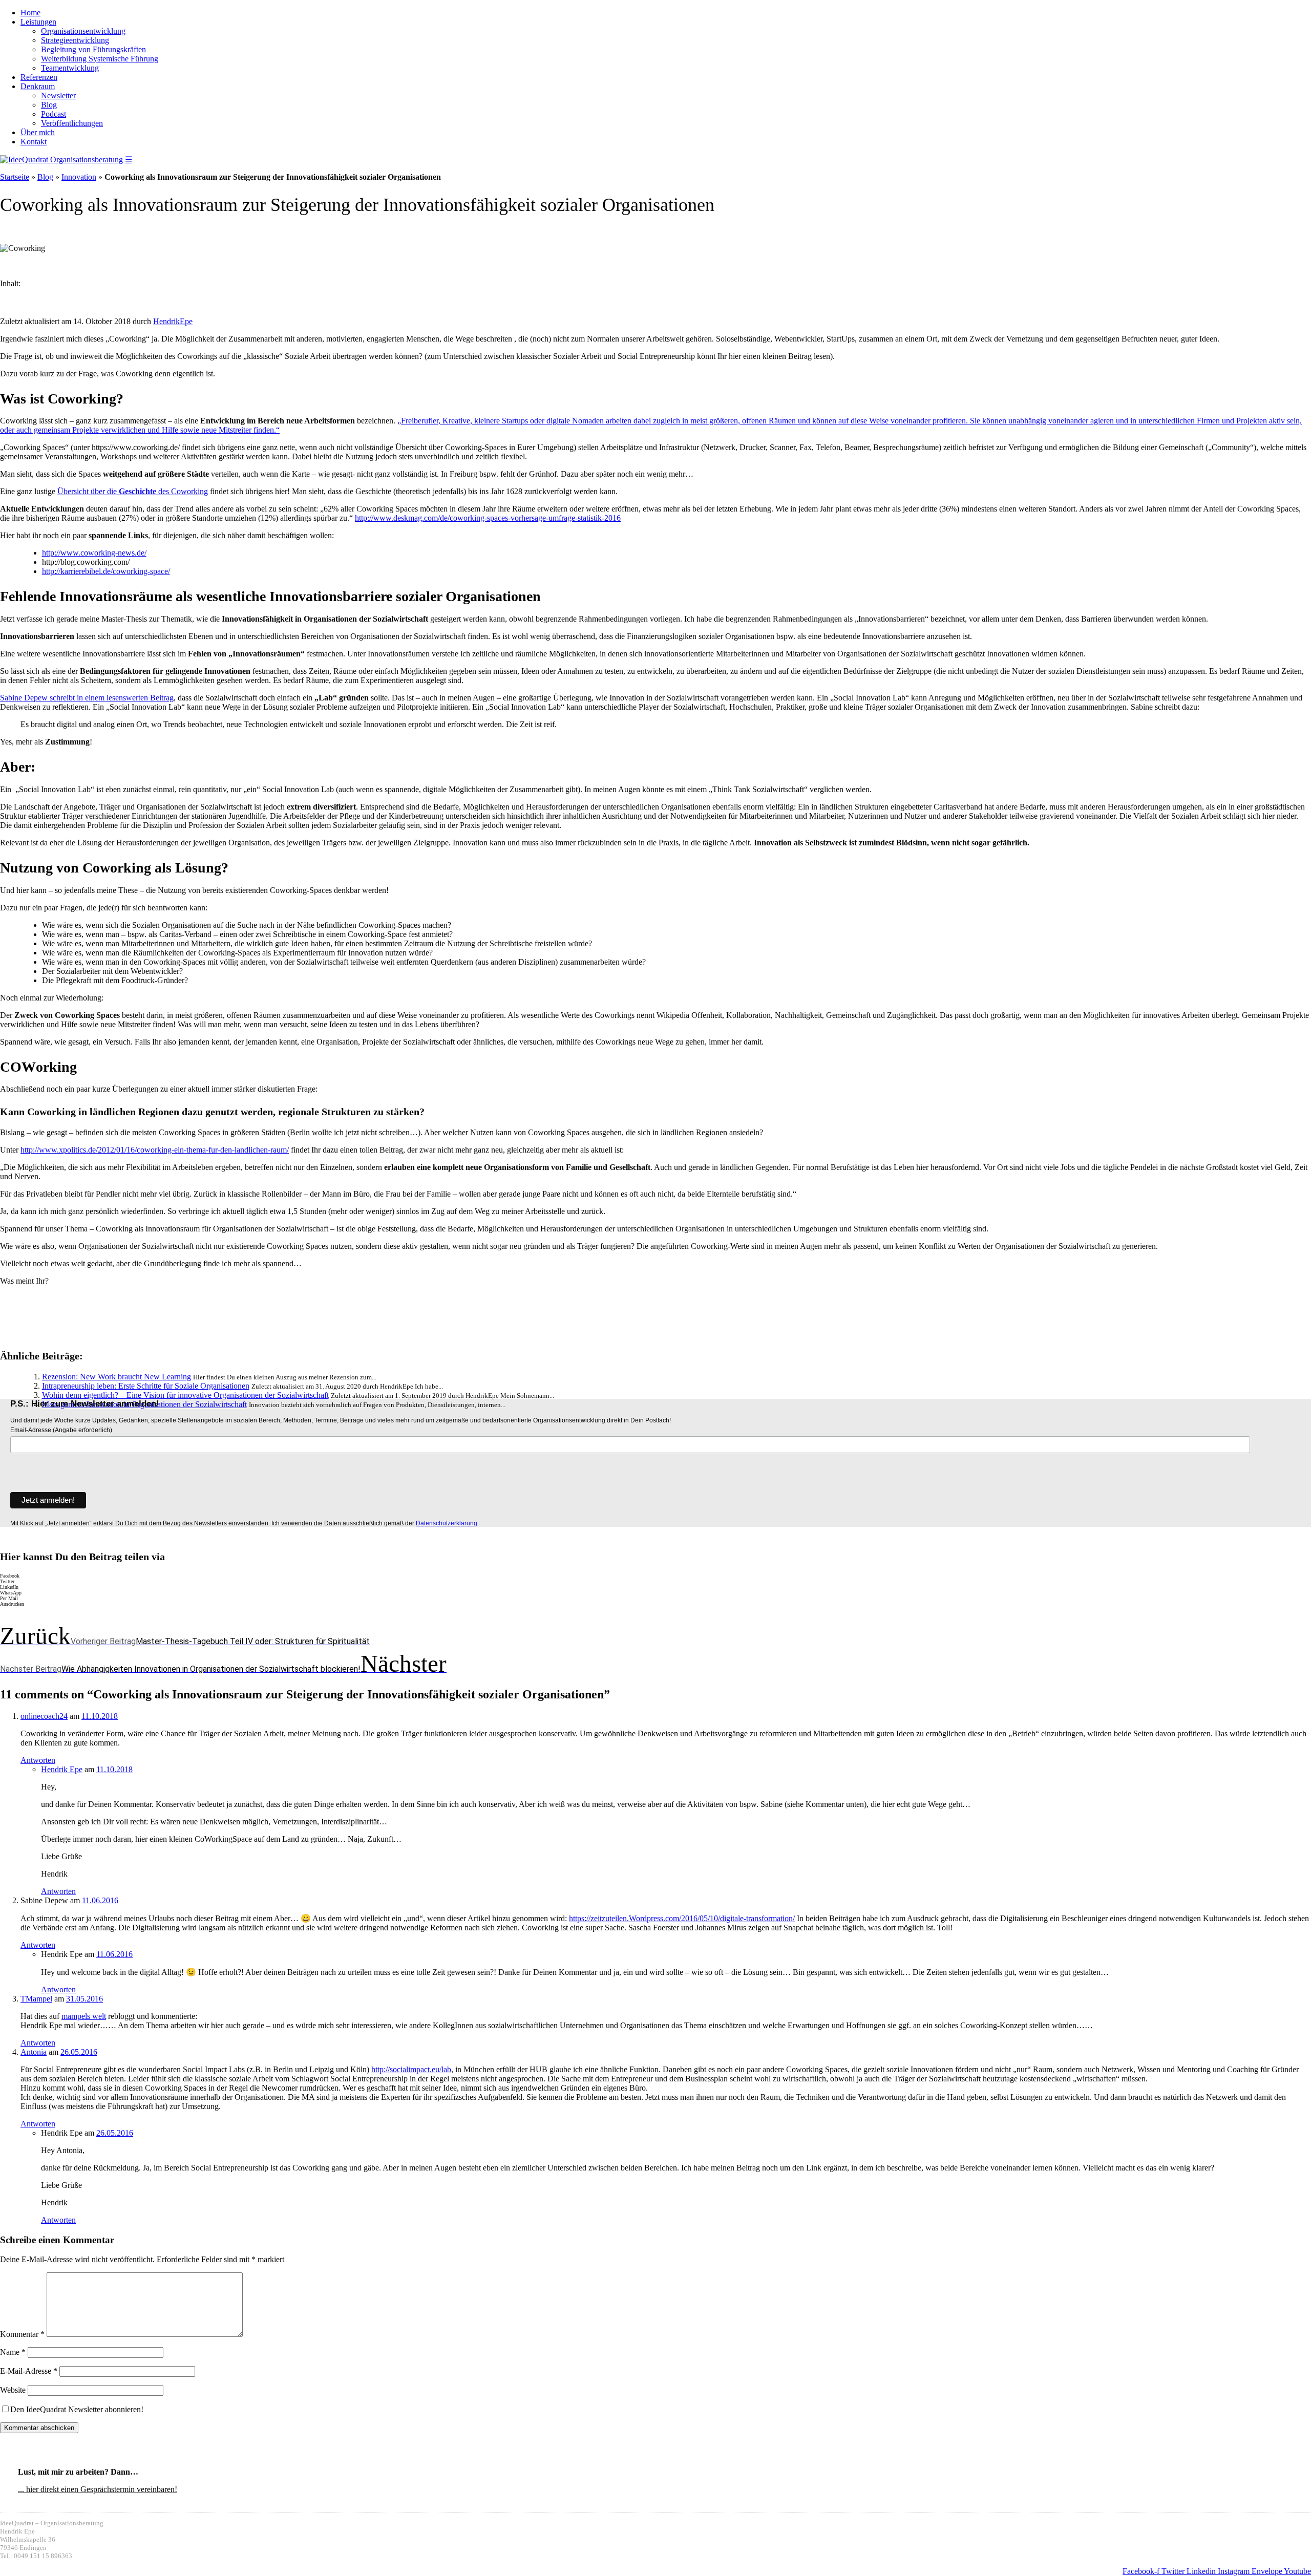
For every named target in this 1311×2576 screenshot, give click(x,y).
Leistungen (38, 22)
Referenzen (39, 77)
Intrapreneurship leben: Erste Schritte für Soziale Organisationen (146, 1386)
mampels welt (84, 2016)
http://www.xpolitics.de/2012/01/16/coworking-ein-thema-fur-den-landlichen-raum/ (155, 1150)
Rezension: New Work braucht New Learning (117, 1377)
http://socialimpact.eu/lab (411, 2069)
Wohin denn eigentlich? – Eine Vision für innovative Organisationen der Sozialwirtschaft (185, 1395)
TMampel (36, 1999)
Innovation (79, 177)
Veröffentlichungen (72, 123)
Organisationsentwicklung (83, 31)
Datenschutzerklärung (447, 1523)
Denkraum (38, 86)
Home (30, 13)
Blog (49, 105)
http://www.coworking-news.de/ (94, 553)
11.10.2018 (100, 1716)
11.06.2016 (100, 1900)
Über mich (38, 132)
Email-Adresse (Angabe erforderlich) (61, 1430)
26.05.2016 (79, 2052)
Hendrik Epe (62, 1769)
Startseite (15, 177)
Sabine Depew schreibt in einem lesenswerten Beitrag (87, 698)
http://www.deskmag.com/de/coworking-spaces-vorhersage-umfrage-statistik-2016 (488, 518)
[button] (655, 1576)
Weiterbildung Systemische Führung (100, 59)
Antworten (38, 1760)
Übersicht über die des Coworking (133, 491)
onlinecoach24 (44, 1716)
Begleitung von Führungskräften (93, 49)
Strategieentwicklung (75, 40)
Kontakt (34, 142)
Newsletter (58, 95)
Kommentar (22, 2334)
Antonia (34, 2052)
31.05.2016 (84, 1999)
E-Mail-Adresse (29, 2371)
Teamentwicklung (70, 68)
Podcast (54, 114)
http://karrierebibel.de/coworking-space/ (106, 571)
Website (13, 2390)
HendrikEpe (173, 321)
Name (13, 2352)
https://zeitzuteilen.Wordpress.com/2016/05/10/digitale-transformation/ (682, 1918)
